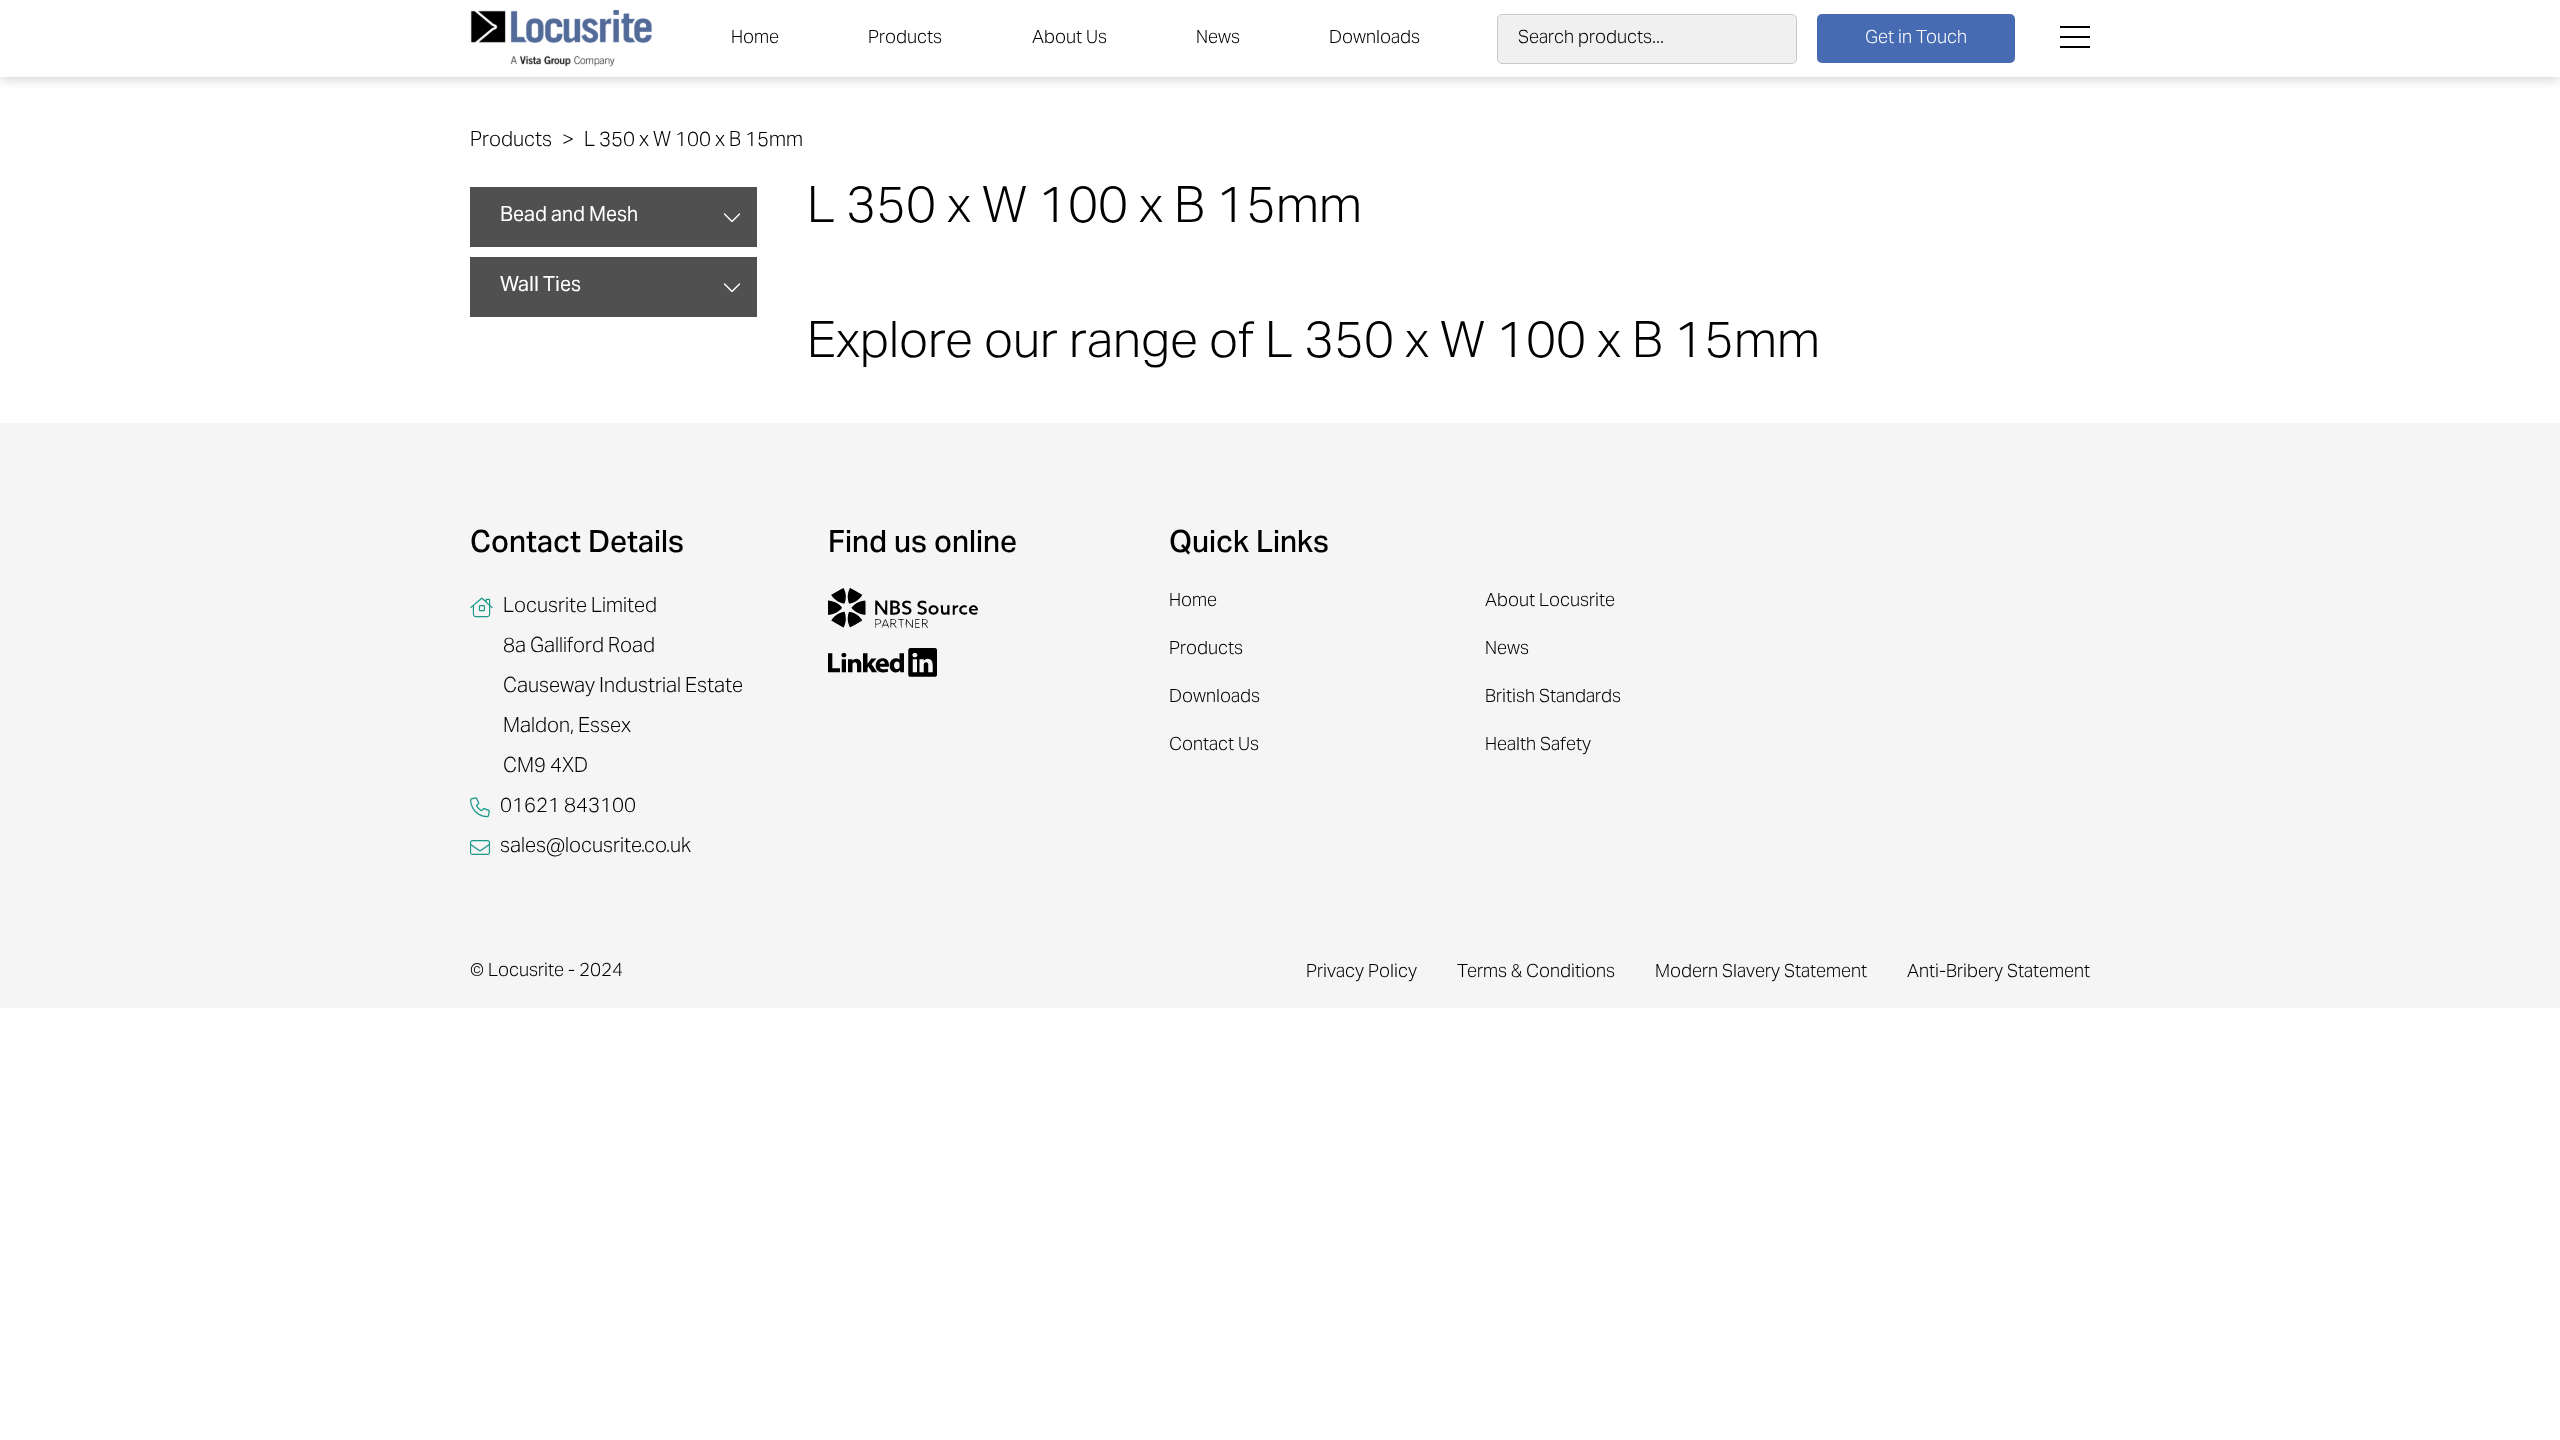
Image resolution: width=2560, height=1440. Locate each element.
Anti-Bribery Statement (1998, 972)
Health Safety (1538, 745)
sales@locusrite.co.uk (595, 848)
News (1218, 38)
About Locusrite (1550, 601)
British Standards (1553, 697)
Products (905, 38)
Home (755, 38)
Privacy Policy (1361, 972)
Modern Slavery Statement (1761, 972)
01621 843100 (568, 808)
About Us (1069, 38)
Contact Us (1214, 745)
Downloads (1374, 38)
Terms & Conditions (1536, 972)
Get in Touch (1916, 38)
